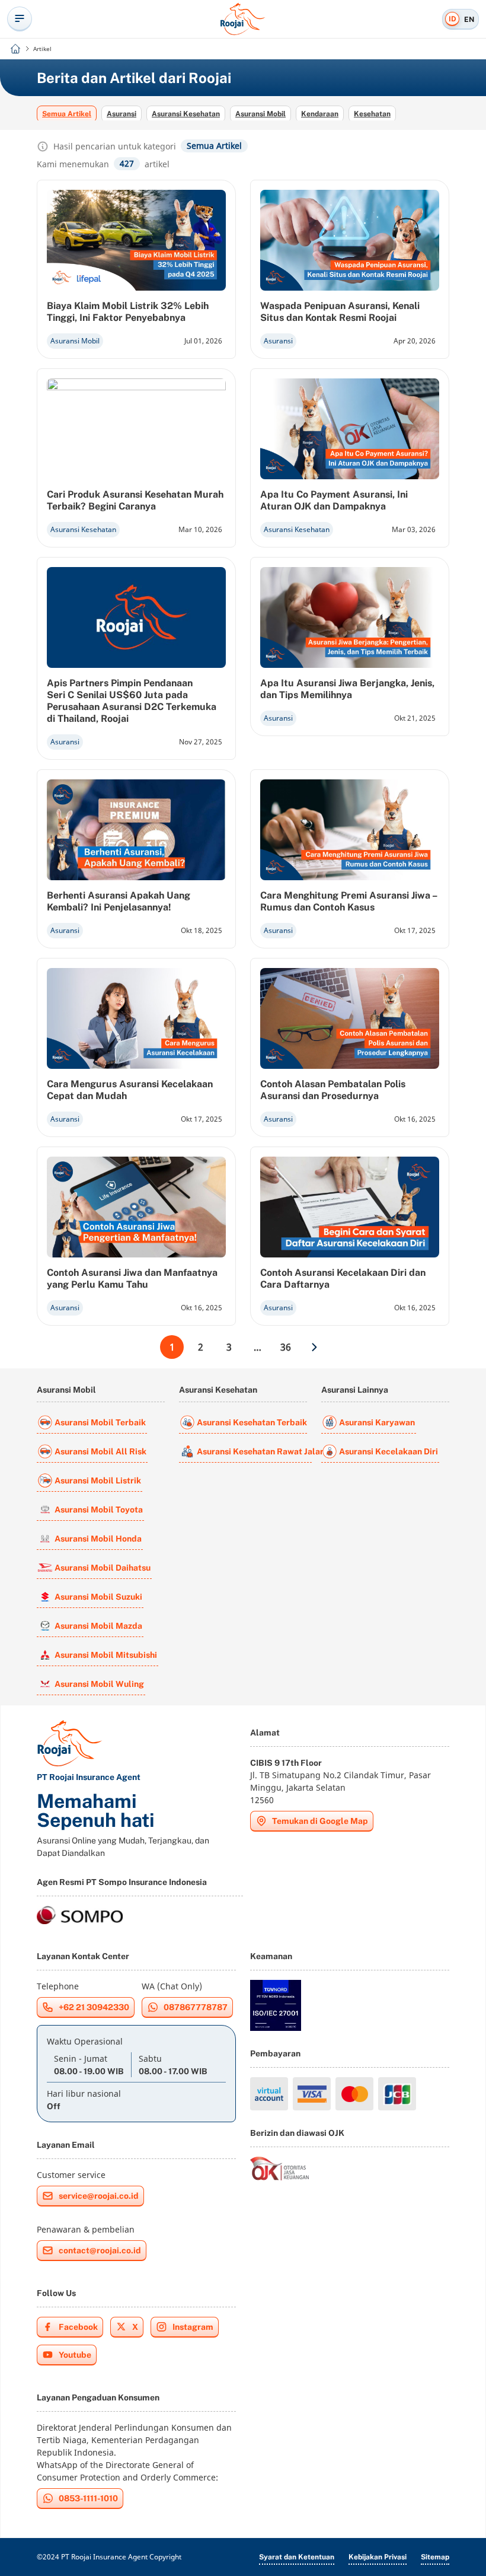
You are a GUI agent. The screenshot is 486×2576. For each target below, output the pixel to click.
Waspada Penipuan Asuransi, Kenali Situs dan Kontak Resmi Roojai (340, 312)
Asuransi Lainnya (355, 1390)
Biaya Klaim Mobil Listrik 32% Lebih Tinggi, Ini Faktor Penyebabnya (128, 312)
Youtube (75, 2355)
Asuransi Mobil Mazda (98, 1626)
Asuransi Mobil (260, 114)
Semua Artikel (67, 114)
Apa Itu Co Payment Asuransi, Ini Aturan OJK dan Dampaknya (334, 500)
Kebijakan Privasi (378, 2557)
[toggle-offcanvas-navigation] (20, 19)
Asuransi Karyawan (377, 1422)
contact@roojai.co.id (100, 2250)
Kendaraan (320, 114)
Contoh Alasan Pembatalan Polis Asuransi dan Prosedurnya (333, 1090)
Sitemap (435, 2557)
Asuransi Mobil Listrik (98, 1480)
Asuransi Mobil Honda (98, 1539)
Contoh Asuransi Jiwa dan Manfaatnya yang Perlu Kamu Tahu (132, 1279)
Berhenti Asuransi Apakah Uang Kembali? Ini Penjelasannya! (119, 901)
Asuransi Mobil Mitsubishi (106, 1655)
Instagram (193, 2327)
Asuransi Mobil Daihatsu (103, 1568)
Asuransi (121, 114)
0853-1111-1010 (88, 2498)
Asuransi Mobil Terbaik (100, 1422)
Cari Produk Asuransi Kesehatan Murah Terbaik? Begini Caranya (135, 500)
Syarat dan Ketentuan (297, 2557)
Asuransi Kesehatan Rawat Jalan (254, 1451)
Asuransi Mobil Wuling (99, 1684)
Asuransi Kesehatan (186, 114)
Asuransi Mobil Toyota (99, 1510)
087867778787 (196, 2007)
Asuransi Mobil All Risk (100, 1451)
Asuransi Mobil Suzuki (98, 1597)
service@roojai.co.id (99, 2196)
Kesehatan (372, 114)
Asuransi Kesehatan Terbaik (252, 1422)
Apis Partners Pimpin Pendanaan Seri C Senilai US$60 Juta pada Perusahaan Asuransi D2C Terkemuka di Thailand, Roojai (132, 701)
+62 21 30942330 (94, 2007)
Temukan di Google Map (320, 1821)
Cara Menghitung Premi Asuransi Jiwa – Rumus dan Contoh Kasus (348, 901)
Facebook (78, 2327)
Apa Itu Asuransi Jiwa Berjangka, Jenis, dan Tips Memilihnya (347, 689)
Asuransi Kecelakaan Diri (389, 1451)
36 (286, 1347)
